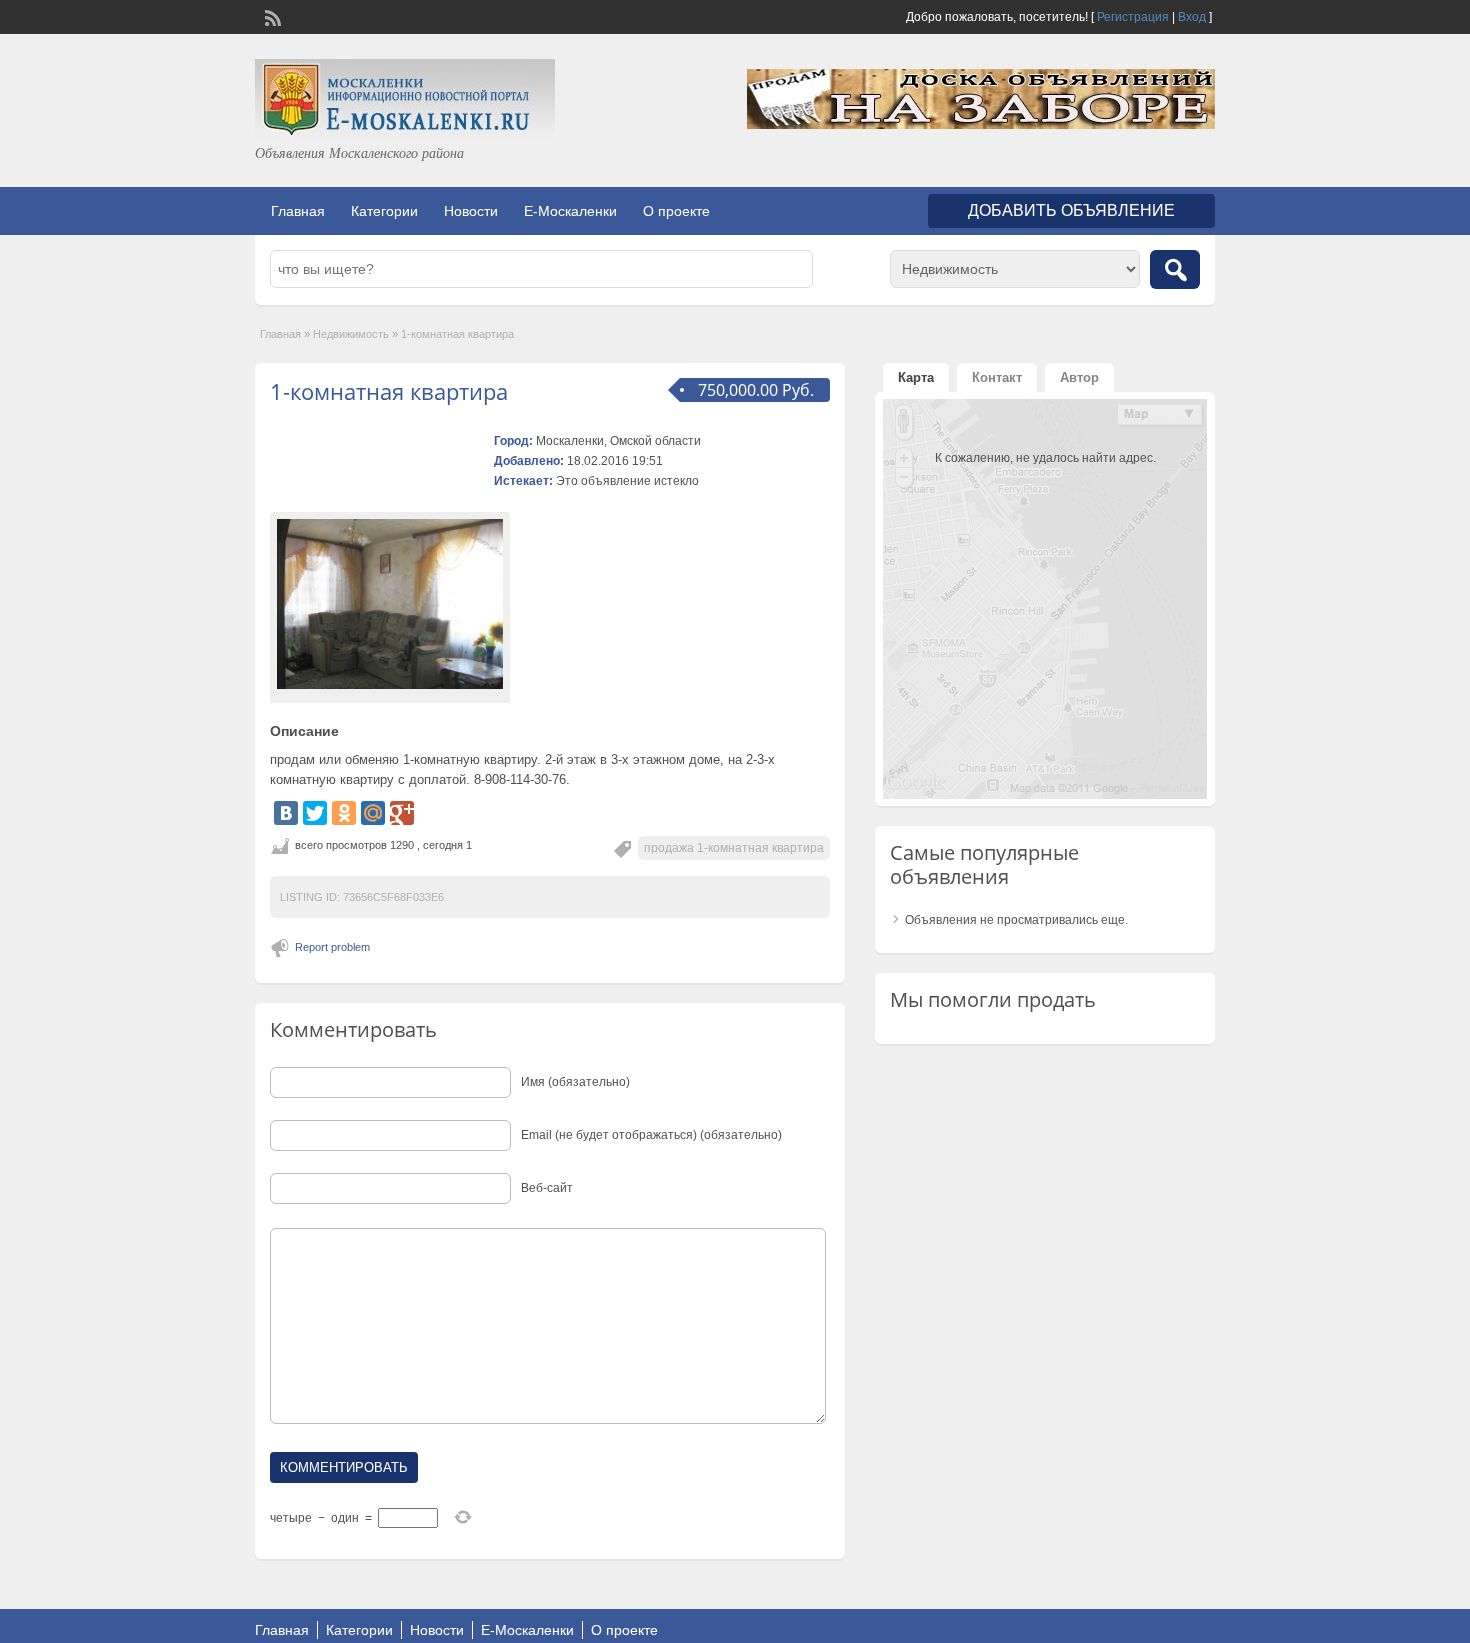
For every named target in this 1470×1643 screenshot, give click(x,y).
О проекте (676, 211)
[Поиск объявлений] (1175, 269)
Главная (298, 211)
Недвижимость (351, 334)
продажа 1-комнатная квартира (734, 848)
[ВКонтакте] (286, 813)
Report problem (332, 947)
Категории (384, 211)
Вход (1192, 17)
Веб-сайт (547, 1188)
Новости (471, 211)
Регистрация (1133, 17)
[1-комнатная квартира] (390, 604)
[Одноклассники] (344, 813)
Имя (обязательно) (575, 1082)
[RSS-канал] (271, 16)
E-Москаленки (570, 211)
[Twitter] (315, 813)
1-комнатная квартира (389, 391)
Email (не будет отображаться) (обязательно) (651, 1135)
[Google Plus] (402, 813)
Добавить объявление (1071, 210)
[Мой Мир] (373, 813)
